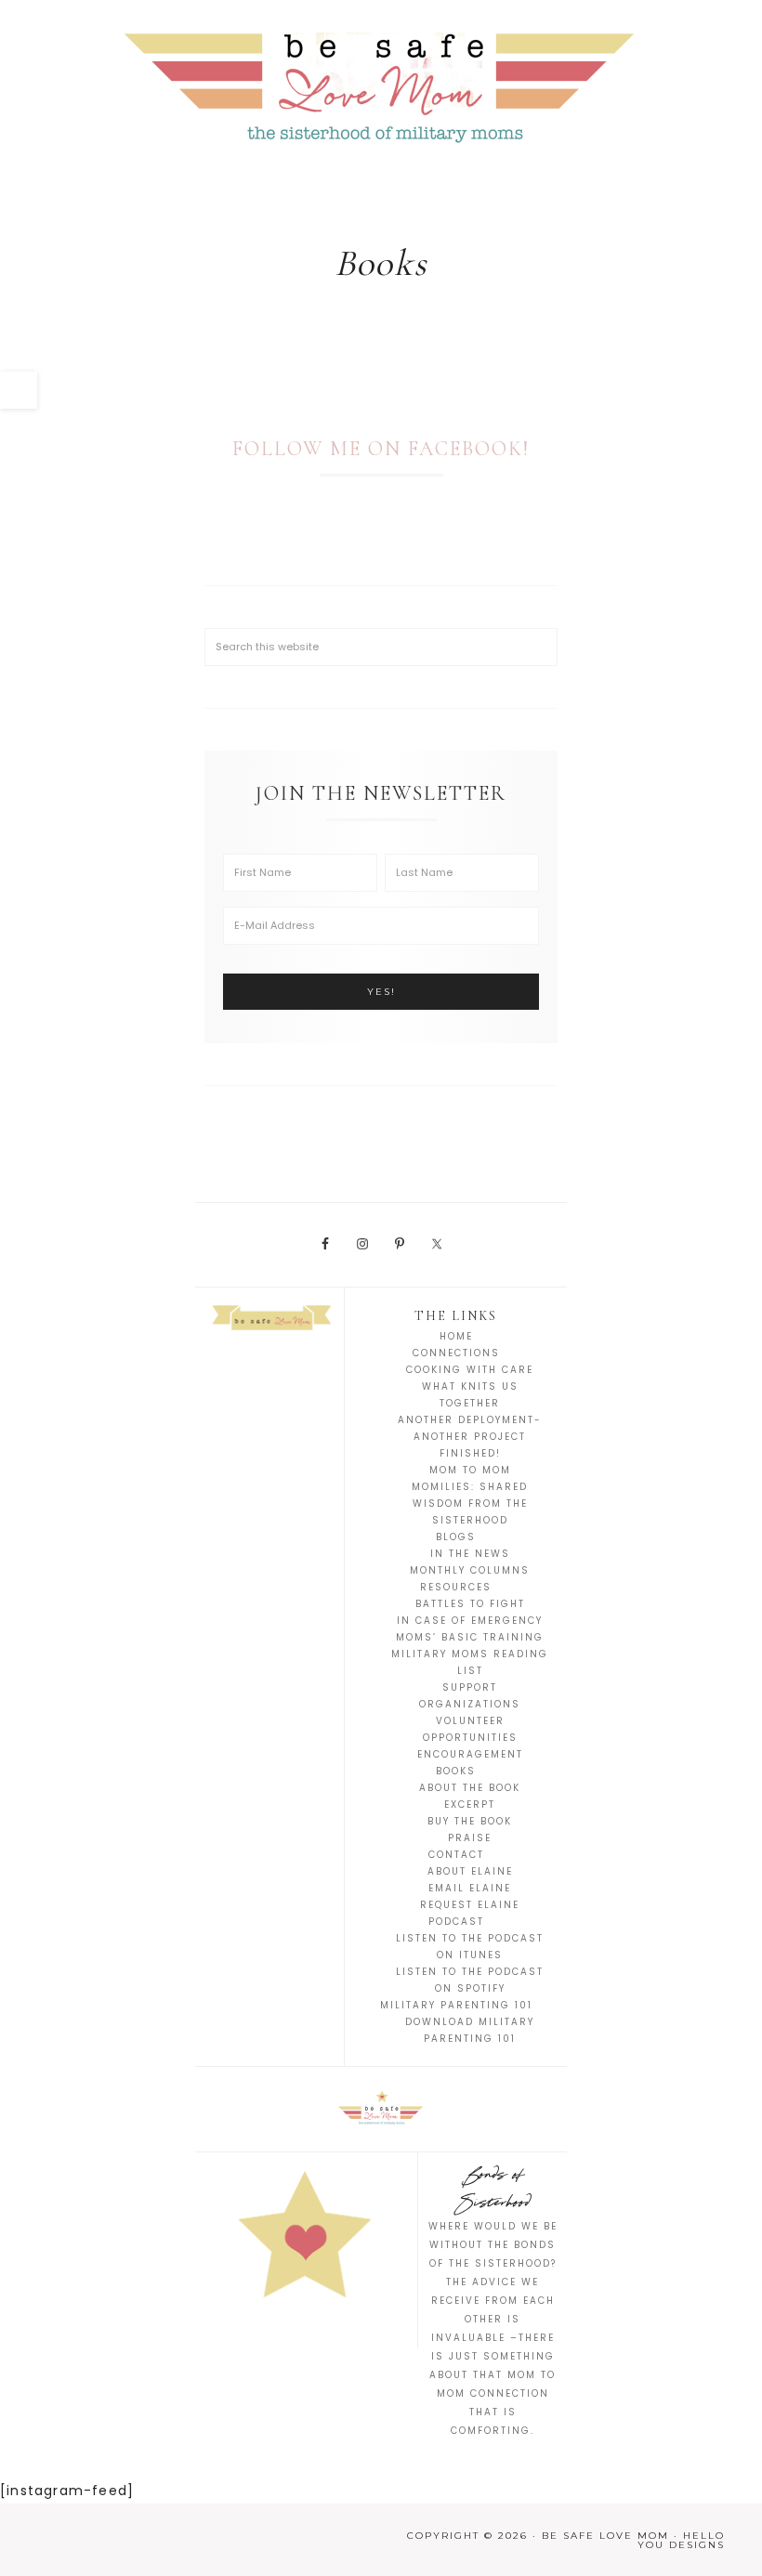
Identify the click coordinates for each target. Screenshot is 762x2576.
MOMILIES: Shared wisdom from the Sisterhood (470, 1504)
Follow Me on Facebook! (381, 449)
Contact (456, 1855)
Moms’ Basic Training (470, 1637)
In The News (470, 1554)
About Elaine (470, 1871)
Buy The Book (470, 1821)
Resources (456, 1587)
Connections (456, 1353)
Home (456, 1336)
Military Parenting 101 (456, 2005)
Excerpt (470, 1805)
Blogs (456, 1537)
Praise (470, 1838)
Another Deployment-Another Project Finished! (470, 1437)
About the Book (470, 1788)
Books (456, 1771)
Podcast (456, 1922)
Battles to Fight (470, 1604)
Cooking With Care (470, 1370)
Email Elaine (470, 1888)
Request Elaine (470, 1905)
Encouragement (470, 1754)
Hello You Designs (681, 2540)
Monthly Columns (470, 1570)
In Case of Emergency (470, 1621)
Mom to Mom (470, 1470)
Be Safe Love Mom (381, 84)
